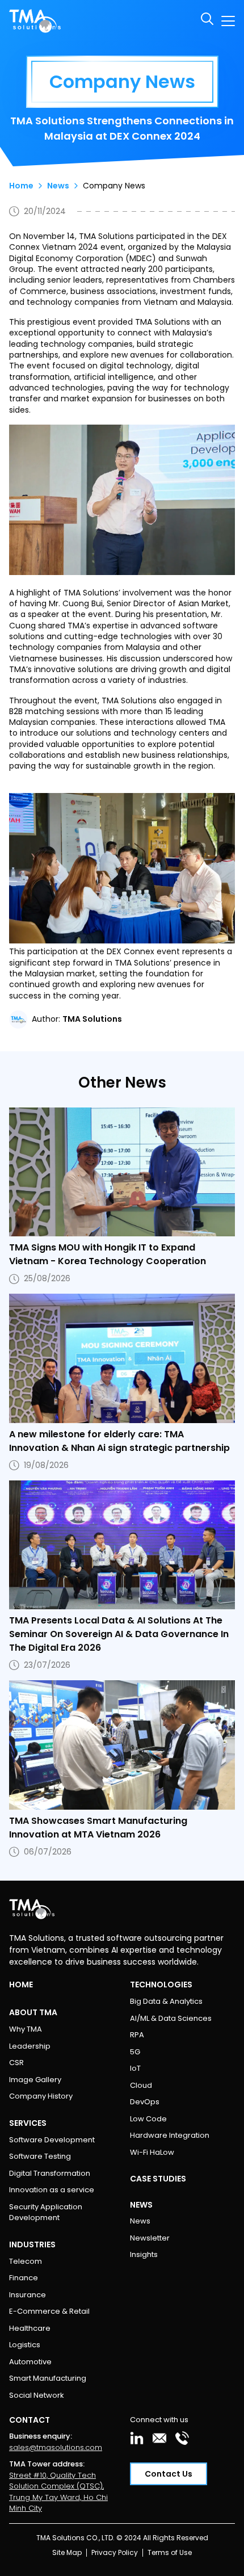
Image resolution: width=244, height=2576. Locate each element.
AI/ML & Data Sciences (171, 2018)
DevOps (145, 2102)
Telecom (26, 2261)
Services (28, 2123)
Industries (32, 2244)
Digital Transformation (50, 2173)
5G (135, 2052)
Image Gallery (35, 2080)
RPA (137, 2035)
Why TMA (26, 2029)
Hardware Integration (170, 2135)
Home (21, 186)
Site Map (67, 2552)
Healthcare (30, 2328)
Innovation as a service (52, 2190)
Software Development (52, 2140)
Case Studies (158, 2179)
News (58, 186)
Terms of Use (170, 2552)
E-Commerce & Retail (49, 2311)
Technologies (161, 1985)
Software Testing (40, 2156)
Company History (41, 2096)
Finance (24, 2278)
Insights (144, 2254)
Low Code (148, 2119)
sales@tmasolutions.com (56, 2447)
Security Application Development (46, 2212)
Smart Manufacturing (48, 2378)
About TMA (33, 2012)
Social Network (37, 2395)
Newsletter (150, 2238)
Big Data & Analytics (166, 2001)
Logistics (25, 2345)
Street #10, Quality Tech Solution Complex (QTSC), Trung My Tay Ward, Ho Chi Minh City (58, 2492)
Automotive (30, 2362)
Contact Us (169, 2474)
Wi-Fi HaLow (152, 2152)
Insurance (28, 2295)
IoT (135, 2068)
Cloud (141, 2085)
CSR (16, 2063)
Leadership (30, 2046)
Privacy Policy (115, 2552)
